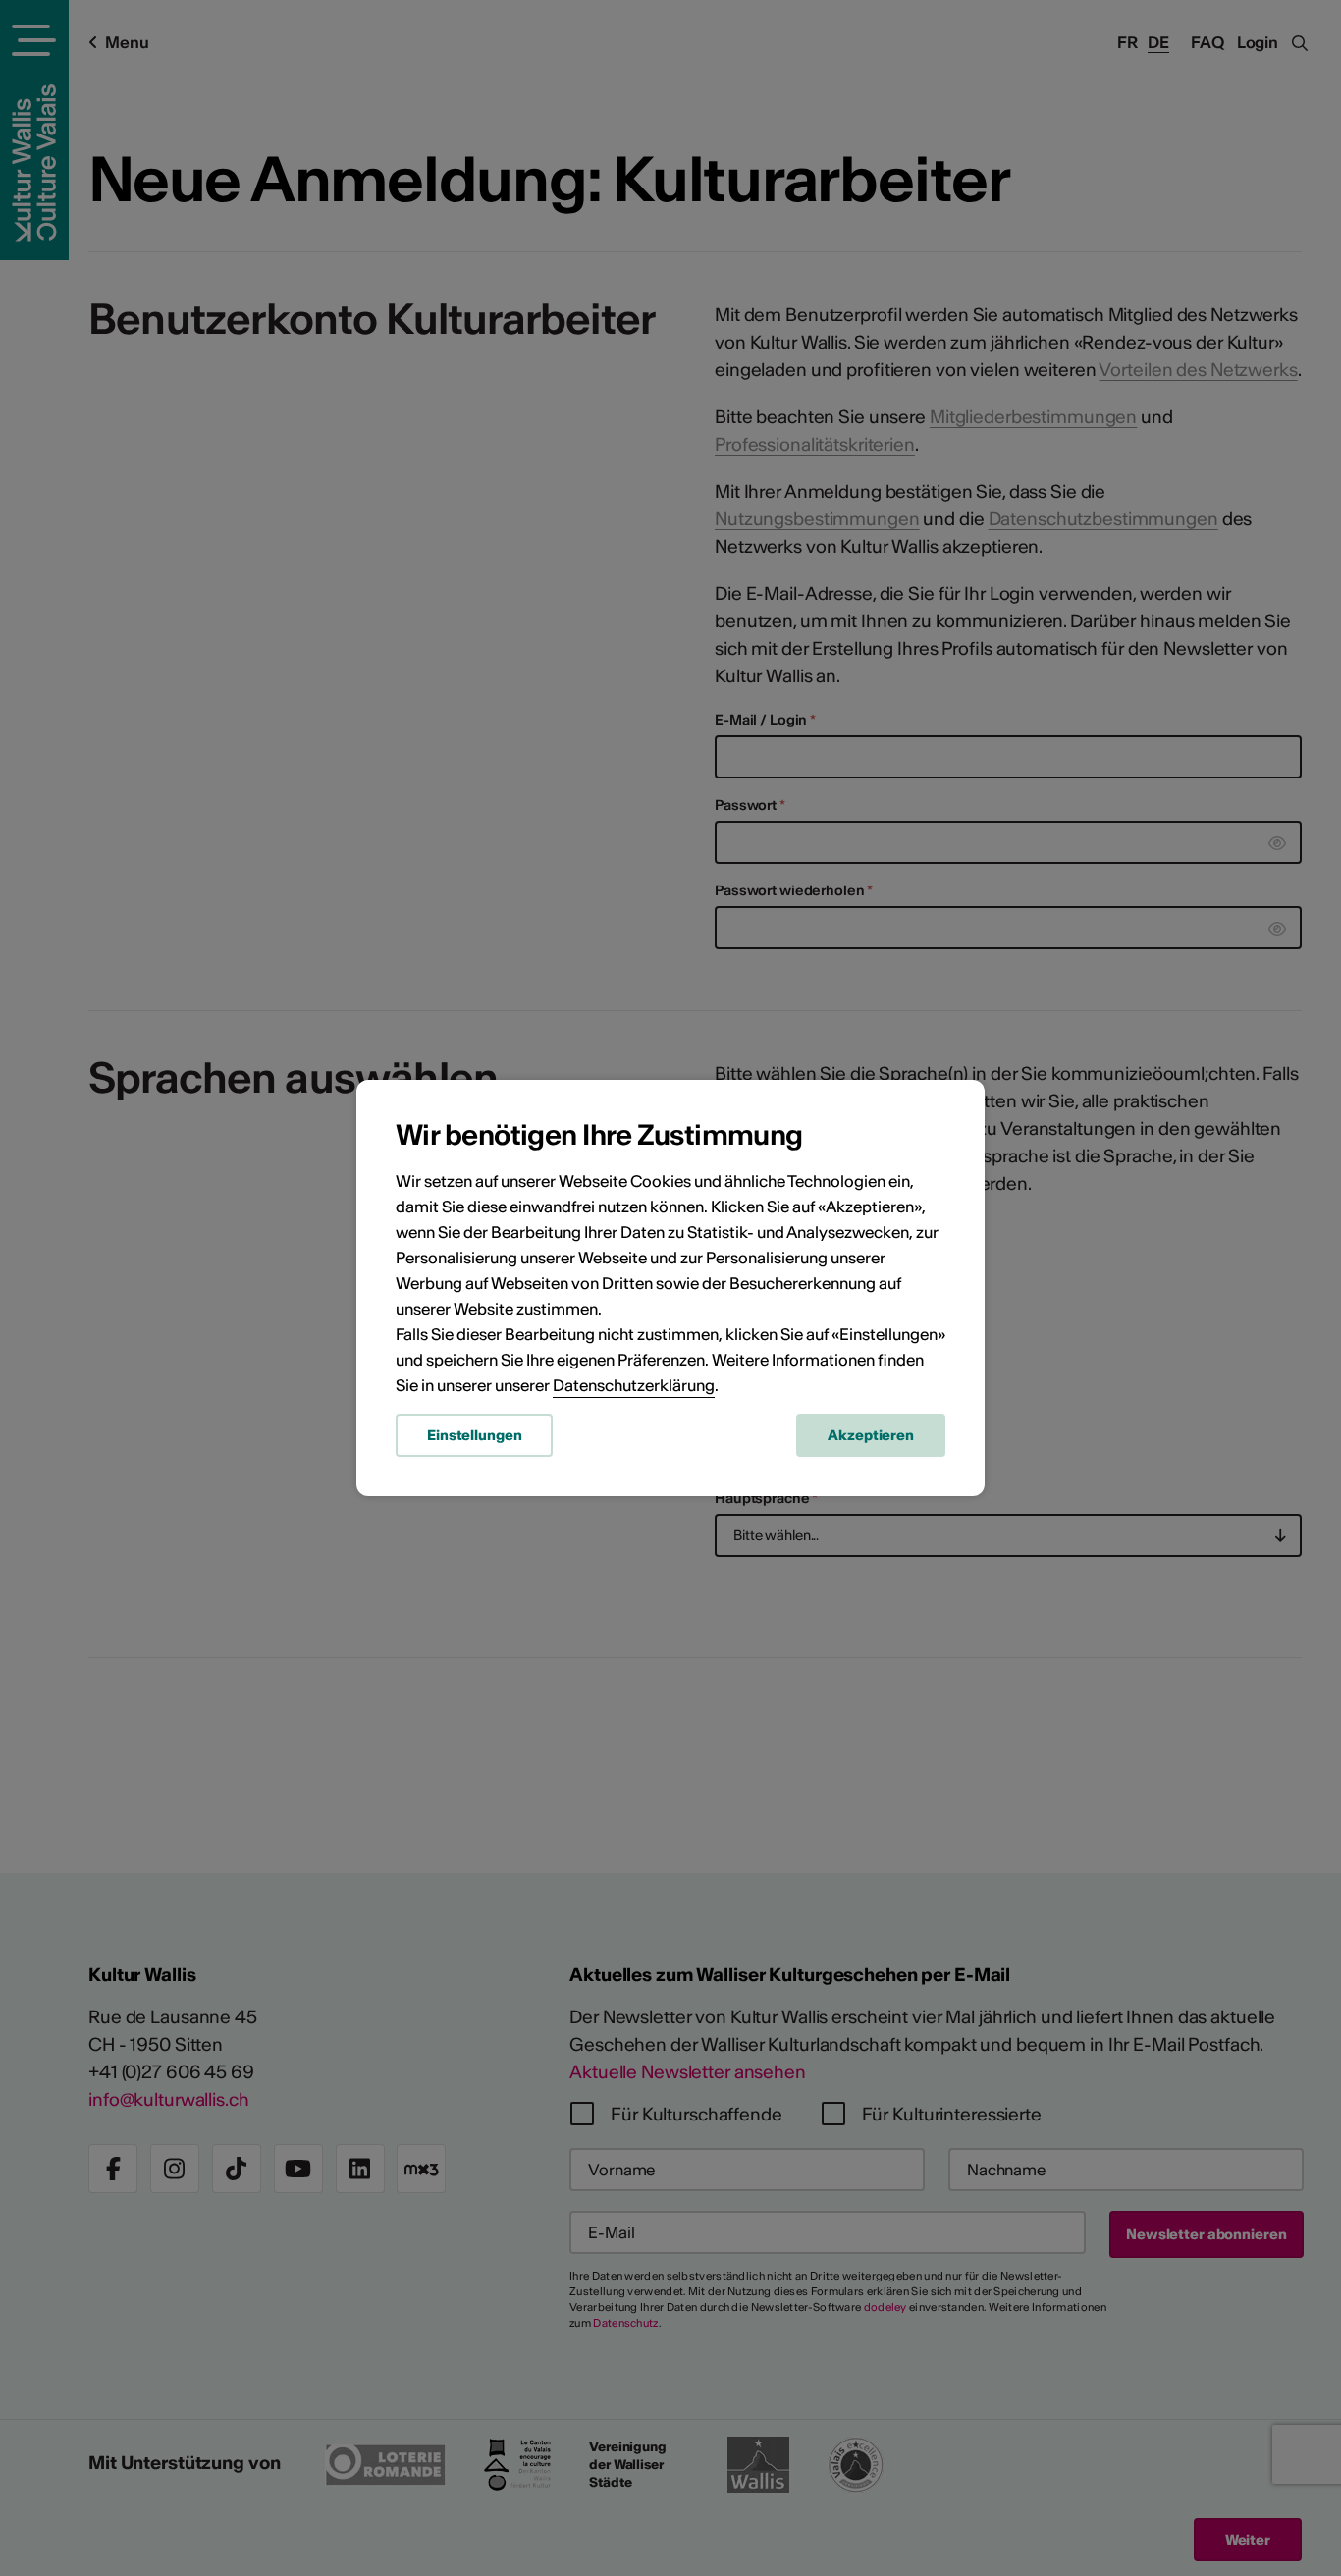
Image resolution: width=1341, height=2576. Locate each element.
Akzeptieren (871, 1435)
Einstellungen (474, 1435)
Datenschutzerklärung (634, 1385)
